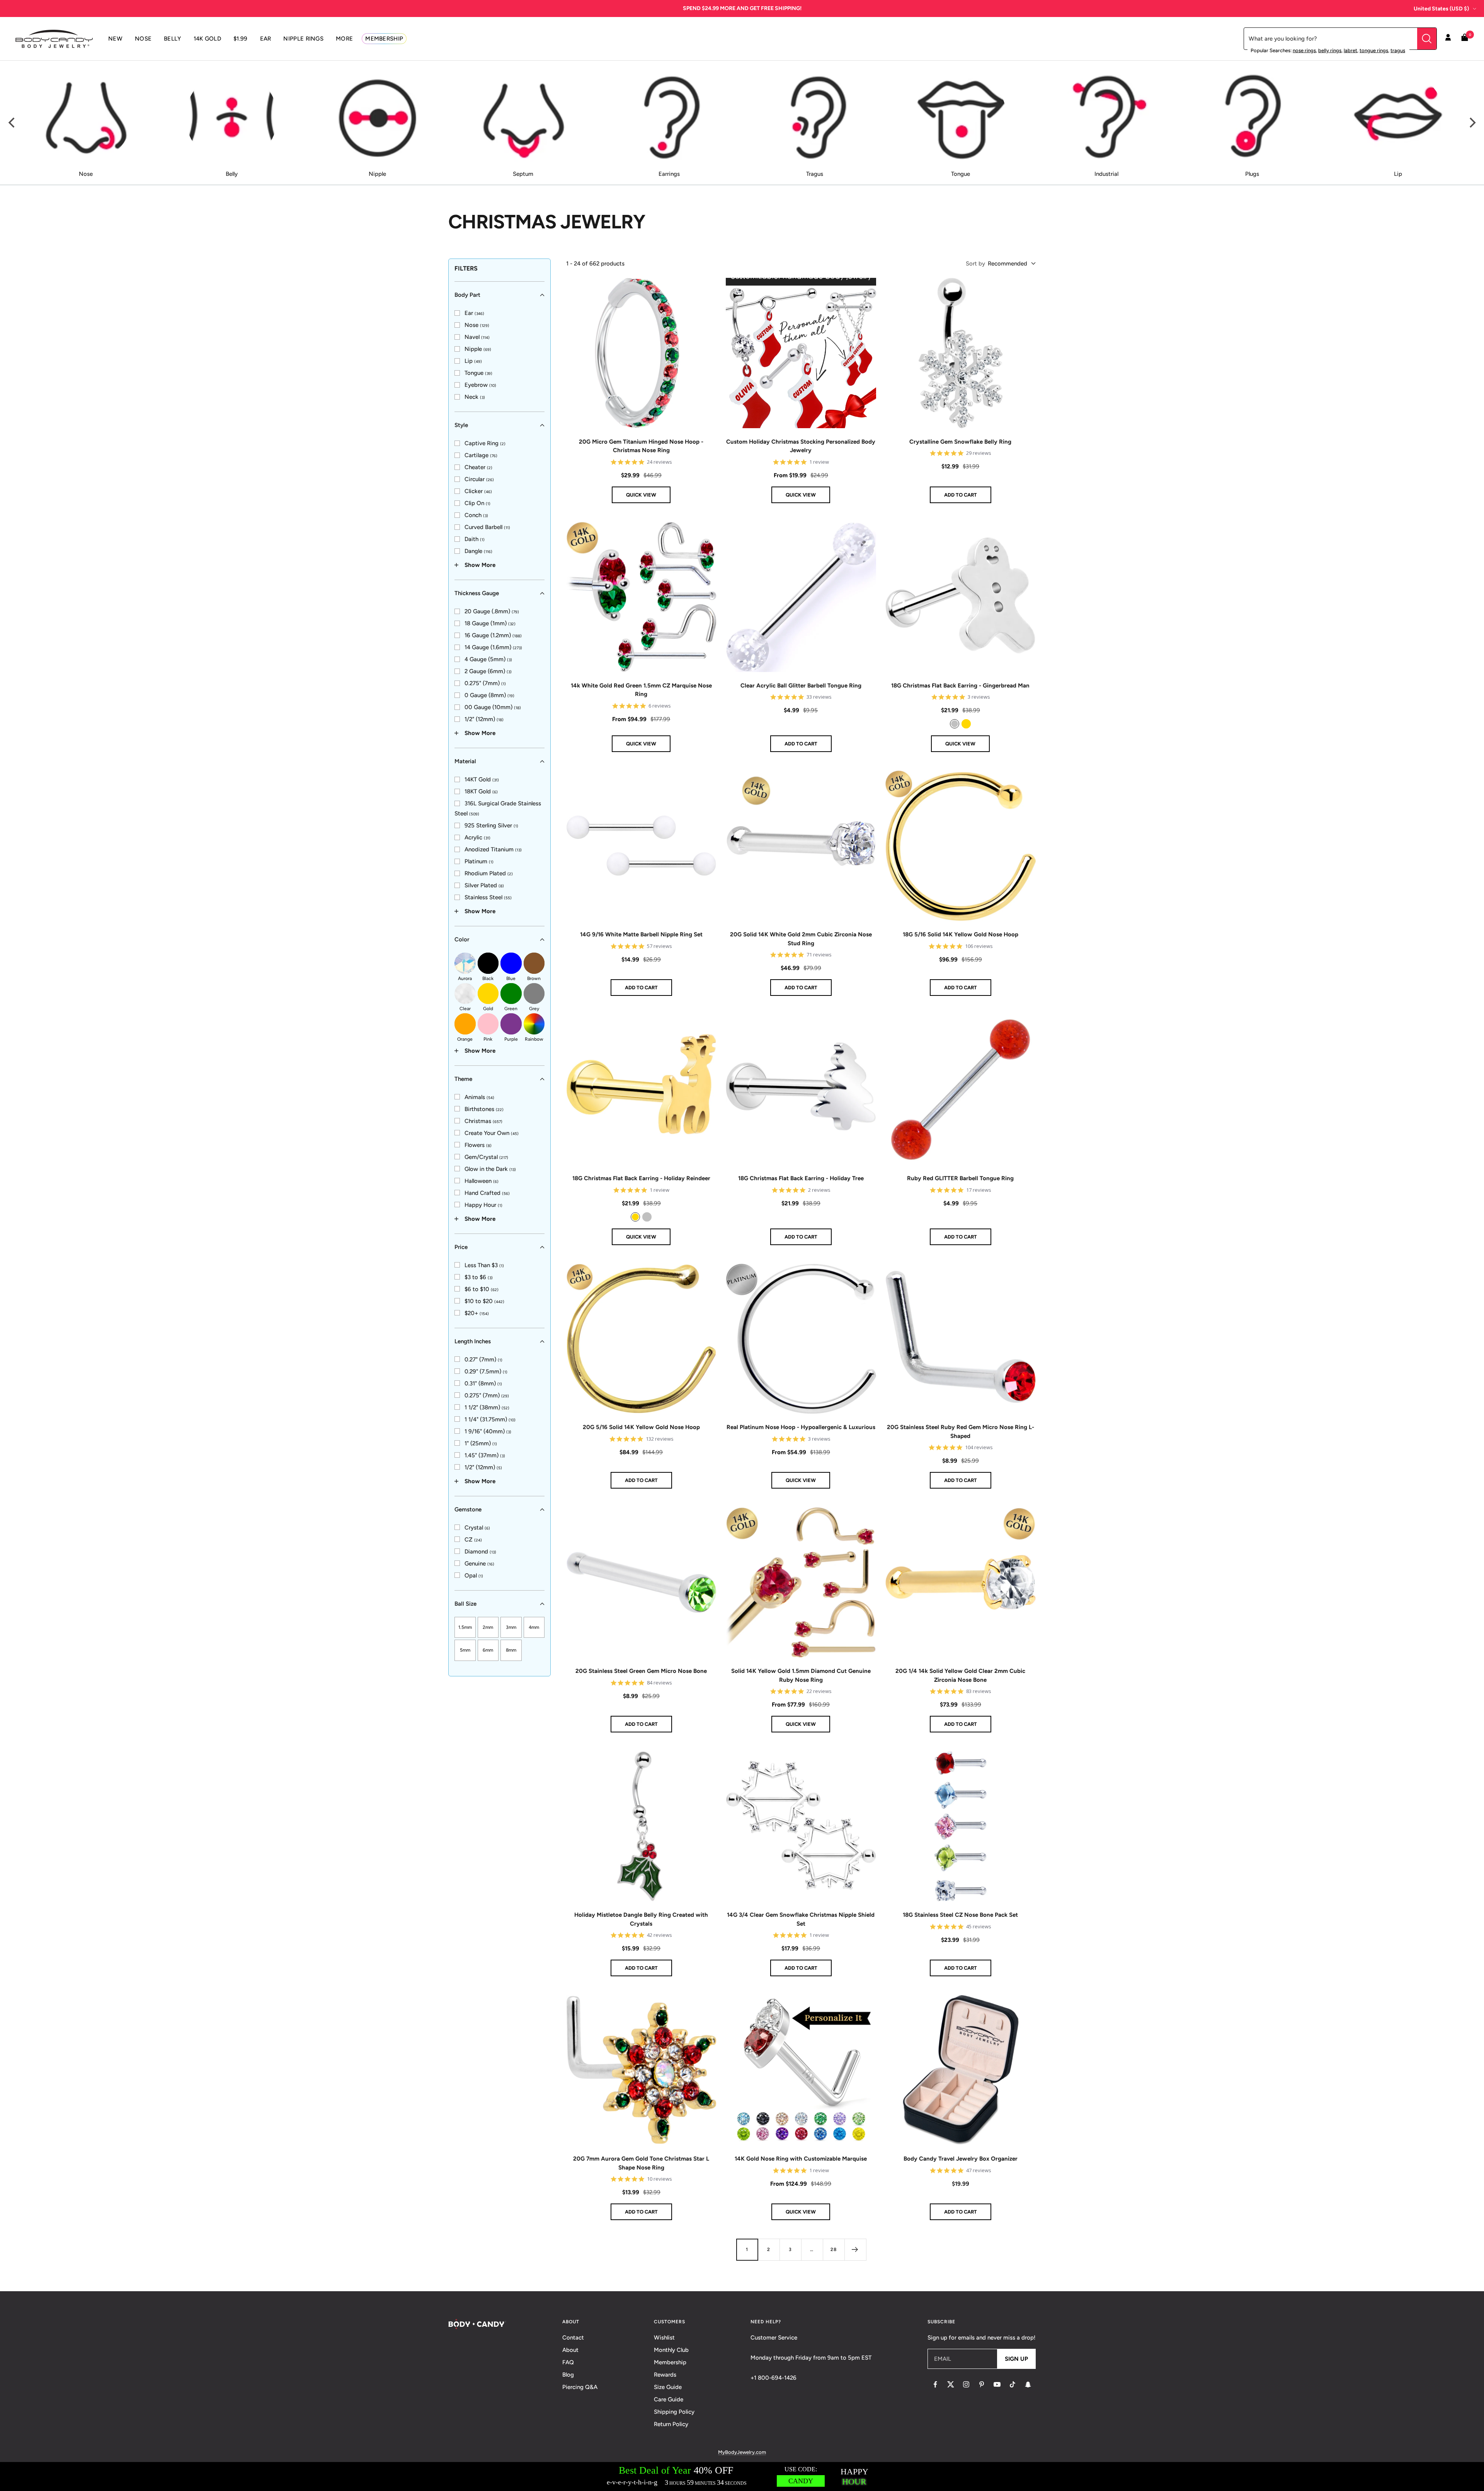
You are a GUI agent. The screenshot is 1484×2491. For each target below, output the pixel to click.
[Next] (1472, 123)
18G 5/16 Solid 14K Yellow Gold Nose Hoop (961, 934)
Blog (568, 2375)
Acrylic (477, 837)
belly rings (1330, 50)
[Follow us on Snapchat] (1028, 2384)
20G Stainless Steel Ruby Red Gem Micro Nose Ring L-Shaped (961, 1432)
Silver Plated (484, 885)
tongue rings (1374, 50)
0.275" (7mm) (485, 683)
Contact (573, 2338)
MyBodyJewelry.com (742, 2452)
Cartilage (481, 455)
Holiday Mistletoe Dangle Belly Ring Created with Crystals (641, 1919)
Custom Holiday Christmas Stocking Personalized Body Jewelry (801, 446)
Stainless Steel (488, 897)
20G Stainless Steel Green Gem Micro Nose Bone (641, 1671)
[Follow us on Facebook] (935, 2384)
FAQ (568, 2362)
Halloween (482, 1181)
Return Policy (671, 2424)
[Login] (1448, 39)
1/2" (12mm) (484, 719)
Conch (476, 515)
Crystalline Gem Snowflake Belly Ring (960, 442)
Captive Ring (485, 443)
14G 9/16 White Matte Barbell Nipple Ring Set (641, 934)
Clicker (478, 491)
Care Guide (669, 2399)
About (570, 2350)
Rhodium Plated (489, 873)
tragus (1398, 50)
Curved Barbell (487, 527)
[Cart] (1465, 39)
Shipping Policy (674, 2412)
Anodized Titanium (493, 849)
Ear (474, 313)
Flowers (478, 1145)
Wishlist (664, 2338)
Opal (474, 1576)
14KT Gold (482, 779)
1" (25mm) (481, 1443)
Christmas (483, 1121)
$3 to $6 (479, 1277)
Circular (479, 479)
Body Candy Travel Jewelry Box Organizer (961, 2159)
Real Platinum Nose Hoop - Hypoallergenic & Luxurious (801, 1427)
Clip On (477, 503)
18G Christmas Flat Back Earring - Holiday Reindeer (641, 1178)
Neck (475, 397)
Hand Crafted (487, 1193)
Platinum (479, 861)
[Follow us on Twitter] (951, 2384)
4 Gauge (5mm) (488, 659)
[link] (469, 313)
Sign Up (1016, 2359)
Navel (477, 337)
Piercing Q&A (580, 2387)
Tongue (478, 373)
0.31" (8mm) (483, 1383)
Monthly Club (671, 2350)
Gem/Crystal (486, 1157)
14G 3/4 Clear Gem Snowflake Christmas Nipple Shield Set (801, 1919)
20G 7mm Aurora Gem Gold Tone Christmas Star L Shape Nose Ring (641, 2163)
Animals (479, 1097)
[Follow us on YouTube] (997, 2384)
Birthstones (484, 1109)
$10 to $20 (484, 1301)
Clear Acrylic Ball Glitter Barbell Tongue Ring (801, 686)
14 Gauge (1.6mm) (493, 647)
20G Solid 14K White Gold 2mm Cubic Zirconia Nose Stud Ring (801, 939)
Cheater (478, 467)
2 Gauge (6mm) (488, 671)
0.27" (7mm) (483, 1360)
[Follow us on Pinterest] (982, 2384)
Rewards (665, 2375)
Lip (473, 361)
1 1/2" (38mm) (487, 1407)
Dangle (478, 551)
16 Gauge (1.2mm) (493, 635)
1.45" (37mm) (485, 1455)
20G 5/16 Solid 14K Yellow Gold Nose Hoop (641, 1427)
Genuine (479, 1564)
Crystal (477, 1528)
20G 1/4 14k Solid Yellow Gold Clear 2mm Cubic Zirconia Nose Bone (960, 1675)
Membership (670, 2362)
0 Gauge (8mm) (489, 695)
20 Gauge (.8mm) (492, 611)
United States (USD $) (1441, 9)
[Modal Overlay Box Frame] (742, 2477)
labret (1350, 50)
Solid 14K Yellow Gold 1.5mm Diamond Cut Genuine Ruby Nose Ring (801, 1675)
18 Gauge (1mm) (490, 623)
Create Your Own (492, 1133)
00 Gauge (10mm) (493, 707)
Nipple (478, 349)
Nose (477, 325)
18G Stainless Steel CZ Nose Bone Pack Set (960, 1915)
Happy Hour (483, 1205)
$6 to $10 (482, 1289)
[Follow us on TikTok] (1013, 2384)
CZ (473, 1540)
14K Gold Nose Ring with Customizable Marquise (801, 2159)
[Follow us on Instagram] (966, 2384)
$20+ (477, 1313)
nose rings (1304, 50)
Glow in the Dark (490, 1169)
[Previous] (12, 123)
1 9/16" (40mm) (488, 1431)
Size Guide (668, 2387)
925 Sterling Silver (491, 825)
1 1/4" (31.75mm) (490, 1419)
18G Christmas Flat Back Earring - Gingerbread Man (960, 686)
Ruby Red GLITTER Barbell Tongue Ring (960, 1178)
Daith (475, 539)
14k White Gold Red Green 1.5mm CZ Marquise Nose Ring (641, 690)
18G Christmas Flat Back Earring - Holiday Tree (801, 1178)
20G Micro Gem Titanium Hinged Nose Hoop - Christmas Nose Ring (641, 446)
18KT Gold (481, 791)
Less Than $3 (484, 1265)
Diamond (480, 1552)
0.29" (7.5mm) (486, 1371)
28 (834, 2249)
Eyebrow (480, 385)
